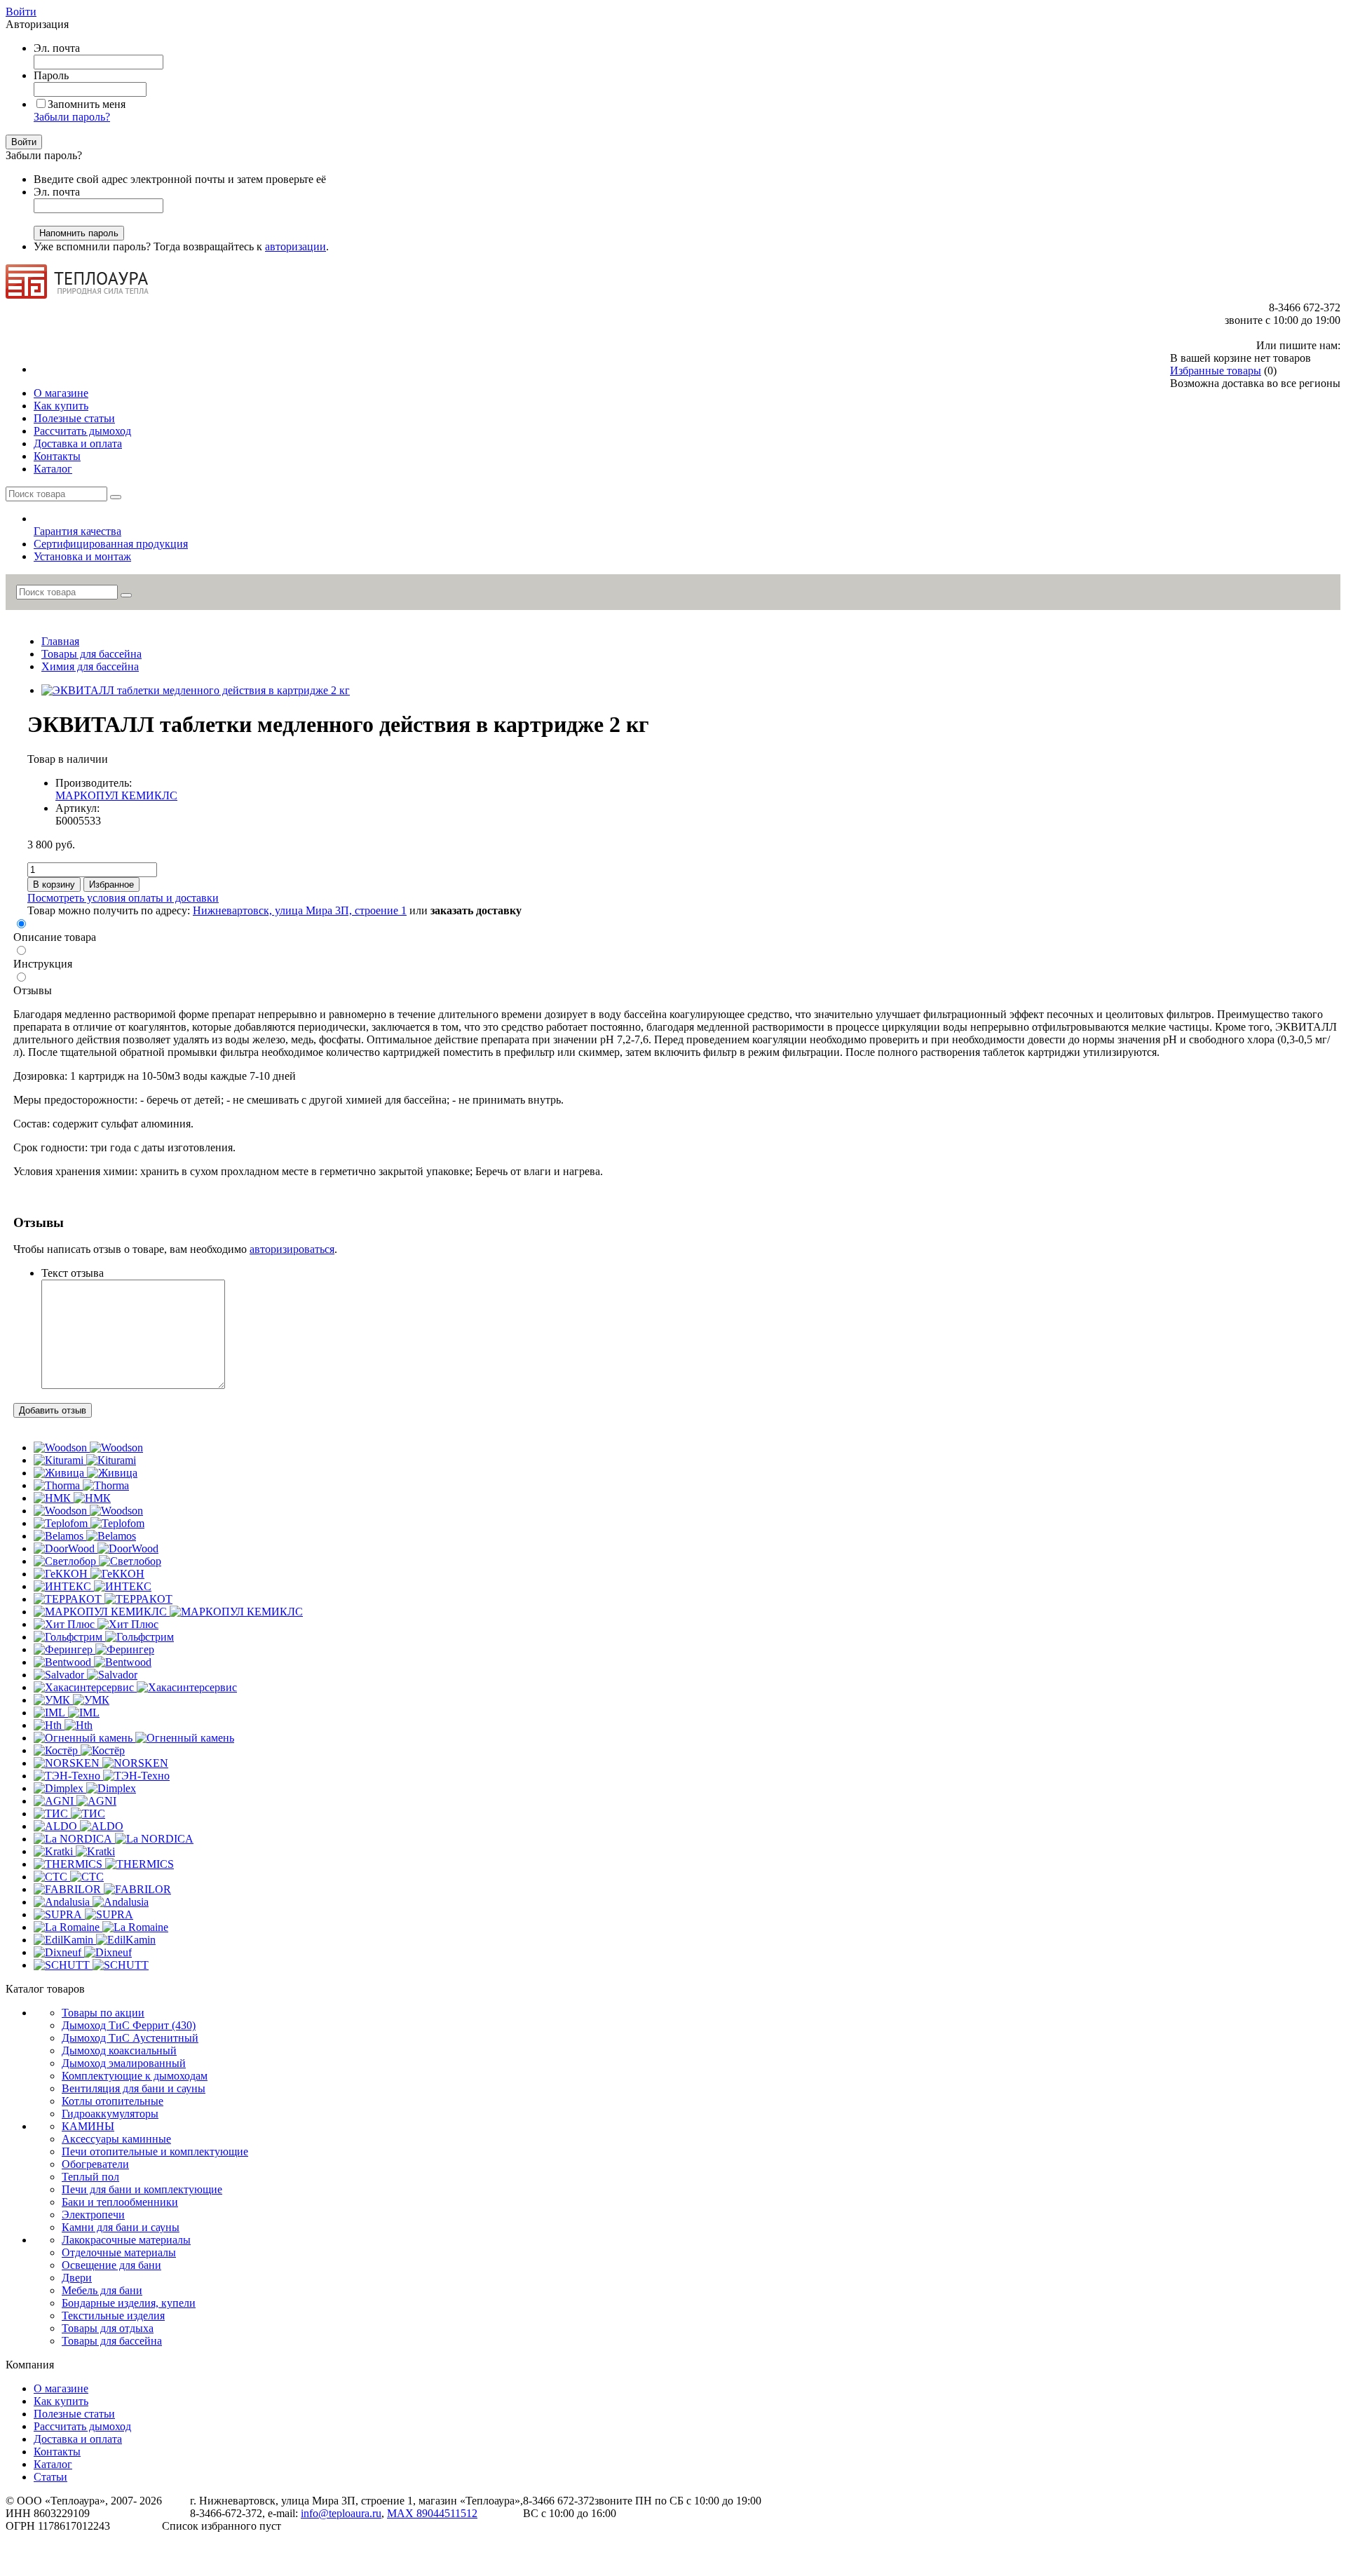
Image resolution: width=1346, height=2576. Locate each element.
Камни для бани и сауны (121, 2227)
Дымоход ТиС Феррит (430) (129, 2025)
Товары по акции (103, 2013)
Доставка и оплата (78, 2439)
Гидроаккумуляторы (110, 2114)
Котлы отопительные (113, 2101)
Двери (77, 2278)
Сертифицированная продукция (111, 544)
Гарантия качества (77, 531)
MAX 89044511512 (432, 2513)
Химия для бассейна (90, 666)
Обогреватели (95, 2164)
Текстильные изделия (113, 2316)
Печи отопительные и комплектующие (155, 2151)
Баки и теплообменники (120, 2202)
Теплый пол (90, 2177)
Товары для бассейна (91, 654)
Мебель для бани (102, 2290)
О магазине (61, 2388)
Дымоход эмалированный (124, 2063)
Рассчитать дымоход (82, 2426)
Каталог (53, 2464)
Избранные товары (1216, 371)
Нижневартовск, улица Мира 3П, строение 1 (300, 910)
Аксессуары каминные (116, 2139)
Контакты (57, 2452)
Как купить (61, 2401)
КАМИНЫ (88, 2126)
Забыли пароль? (72, 117)
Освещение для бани (111, 2265)
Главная (60, 641)
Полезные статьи (74, 2414)
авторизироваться (292, 1249)
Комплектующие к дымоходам (135, 2076)
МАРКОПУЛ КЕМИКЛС (116, 795)
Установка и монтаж (82, 556)
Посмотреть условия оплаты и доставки (123, 898)
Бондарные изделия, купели (129, 2303)
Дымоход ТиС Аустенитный (130, 2038)
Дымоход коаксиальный (119, 2050)
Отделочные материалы (119, 2252)
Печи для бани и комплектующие (142, 2189)
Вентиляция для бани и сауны (134, 2088)
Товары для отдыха (108, 2328)
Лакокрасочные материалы (126, 2240)
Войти (21, 12)
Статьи (50, 2477)
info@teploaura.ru (341, 2513)
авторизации (295, 246)
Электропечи (93, 2215)
